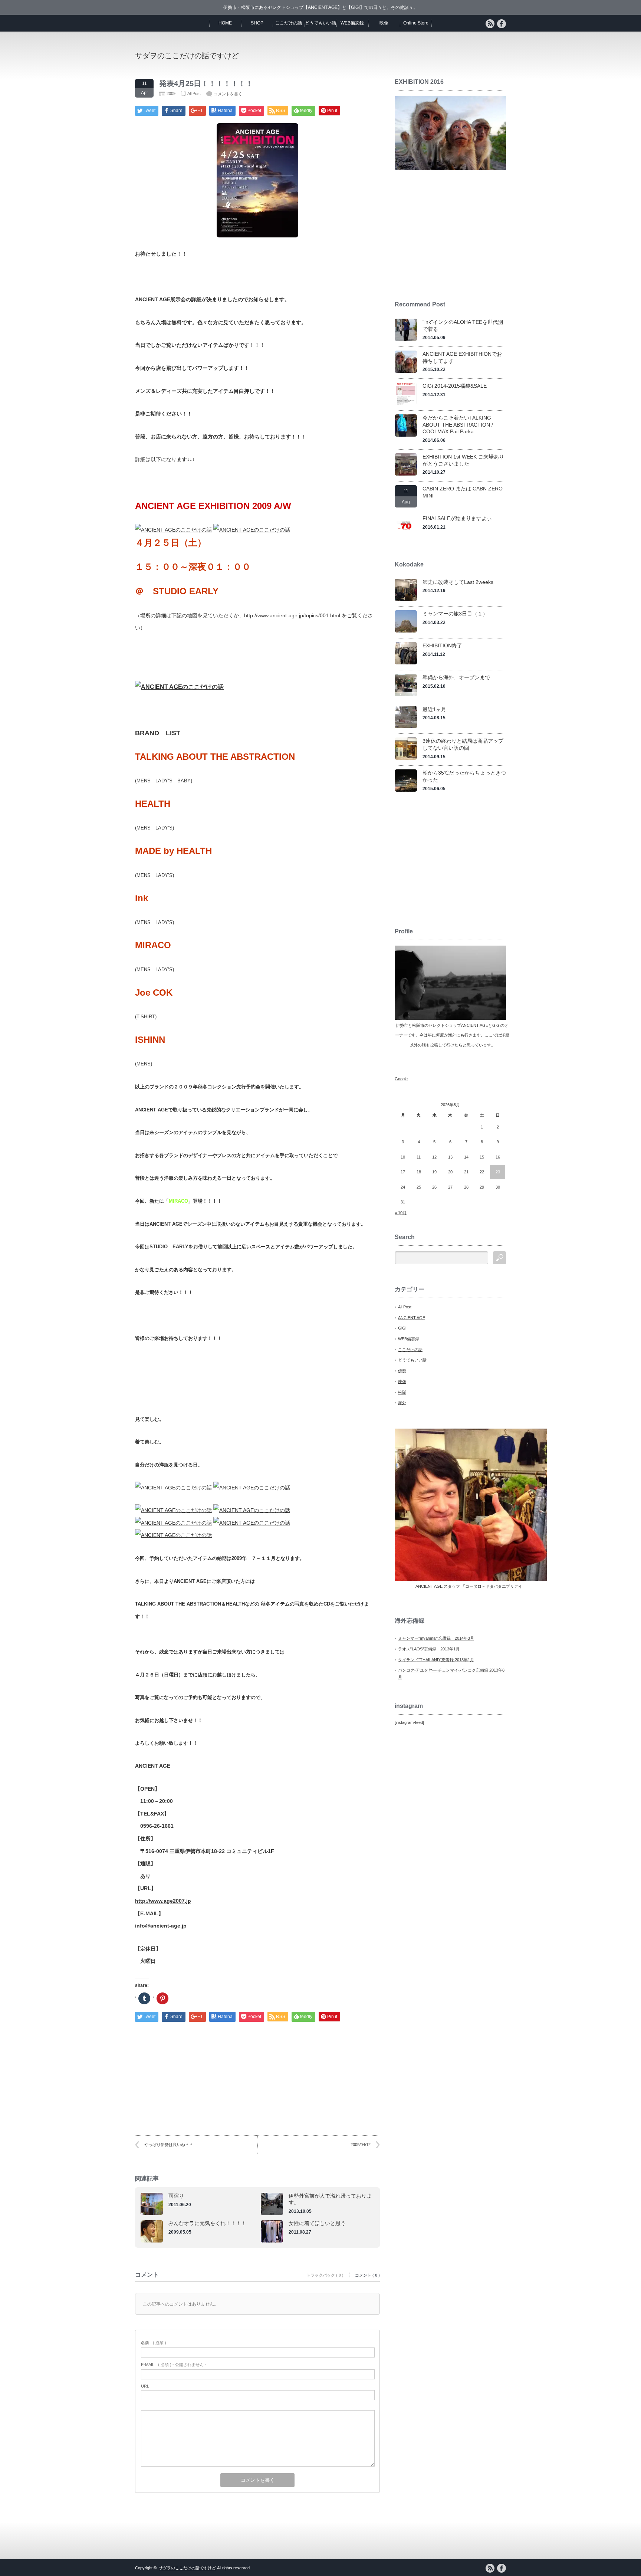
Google (401, 1079)
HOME (225, 23)
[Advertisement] (419, 55)
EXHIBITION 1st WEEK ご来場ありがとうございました (463, 460)
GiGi (402, 1328)
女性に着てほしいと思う (317, 2223)
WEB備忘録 (352, 23)
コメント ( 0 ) (367, 2275)
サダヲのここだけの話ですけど (187, 56)
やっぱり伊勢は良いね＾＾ (169, 2145)
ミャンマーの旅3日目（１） (455, 614)
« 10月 (401, 1213)
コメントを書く (228, 94)
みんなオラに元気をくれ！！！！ (207, 2223)
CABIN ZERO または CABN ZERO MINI (463, 492)
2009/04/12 (361, 2145)
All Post (194, 93)
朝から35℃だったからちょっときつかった (464, 776)
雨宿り (176, 2196)
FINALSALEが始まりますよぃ (457, 518)
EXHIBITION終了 (442, 645)
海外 (402, 1403)
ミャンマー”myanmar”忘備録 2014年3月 (436, 1638)
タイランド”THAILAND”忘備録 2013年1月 (436, 1660)
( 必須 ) (154, 2343)
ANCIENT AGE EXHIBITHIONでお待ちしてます (462, 357)
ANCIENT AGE (412, 1318)
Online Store (416, 23)
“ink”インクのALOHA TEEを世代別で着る (463, 326)
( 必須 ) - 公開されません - (174, 2365)
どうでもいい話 (320, 23)
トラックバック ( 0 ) (325, 2275)
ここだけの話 (289, 23)
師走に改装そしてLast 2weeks (458, 582)
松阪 (402, 1392)
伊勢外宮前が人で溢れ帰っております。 (330, 2199)
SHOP (257, 23)
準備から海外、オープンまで (456, 677)
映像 (384, 23)
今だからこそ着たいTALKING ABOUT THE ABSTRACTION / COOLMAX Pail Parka (458, 425)
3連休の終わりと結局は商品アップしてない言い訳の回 (463, 744)
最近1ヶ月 (434, 709)
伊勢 (402, 1371)
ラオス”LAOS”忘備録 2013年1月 (429, 1649)
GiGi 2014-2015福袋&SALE (455, 386)
